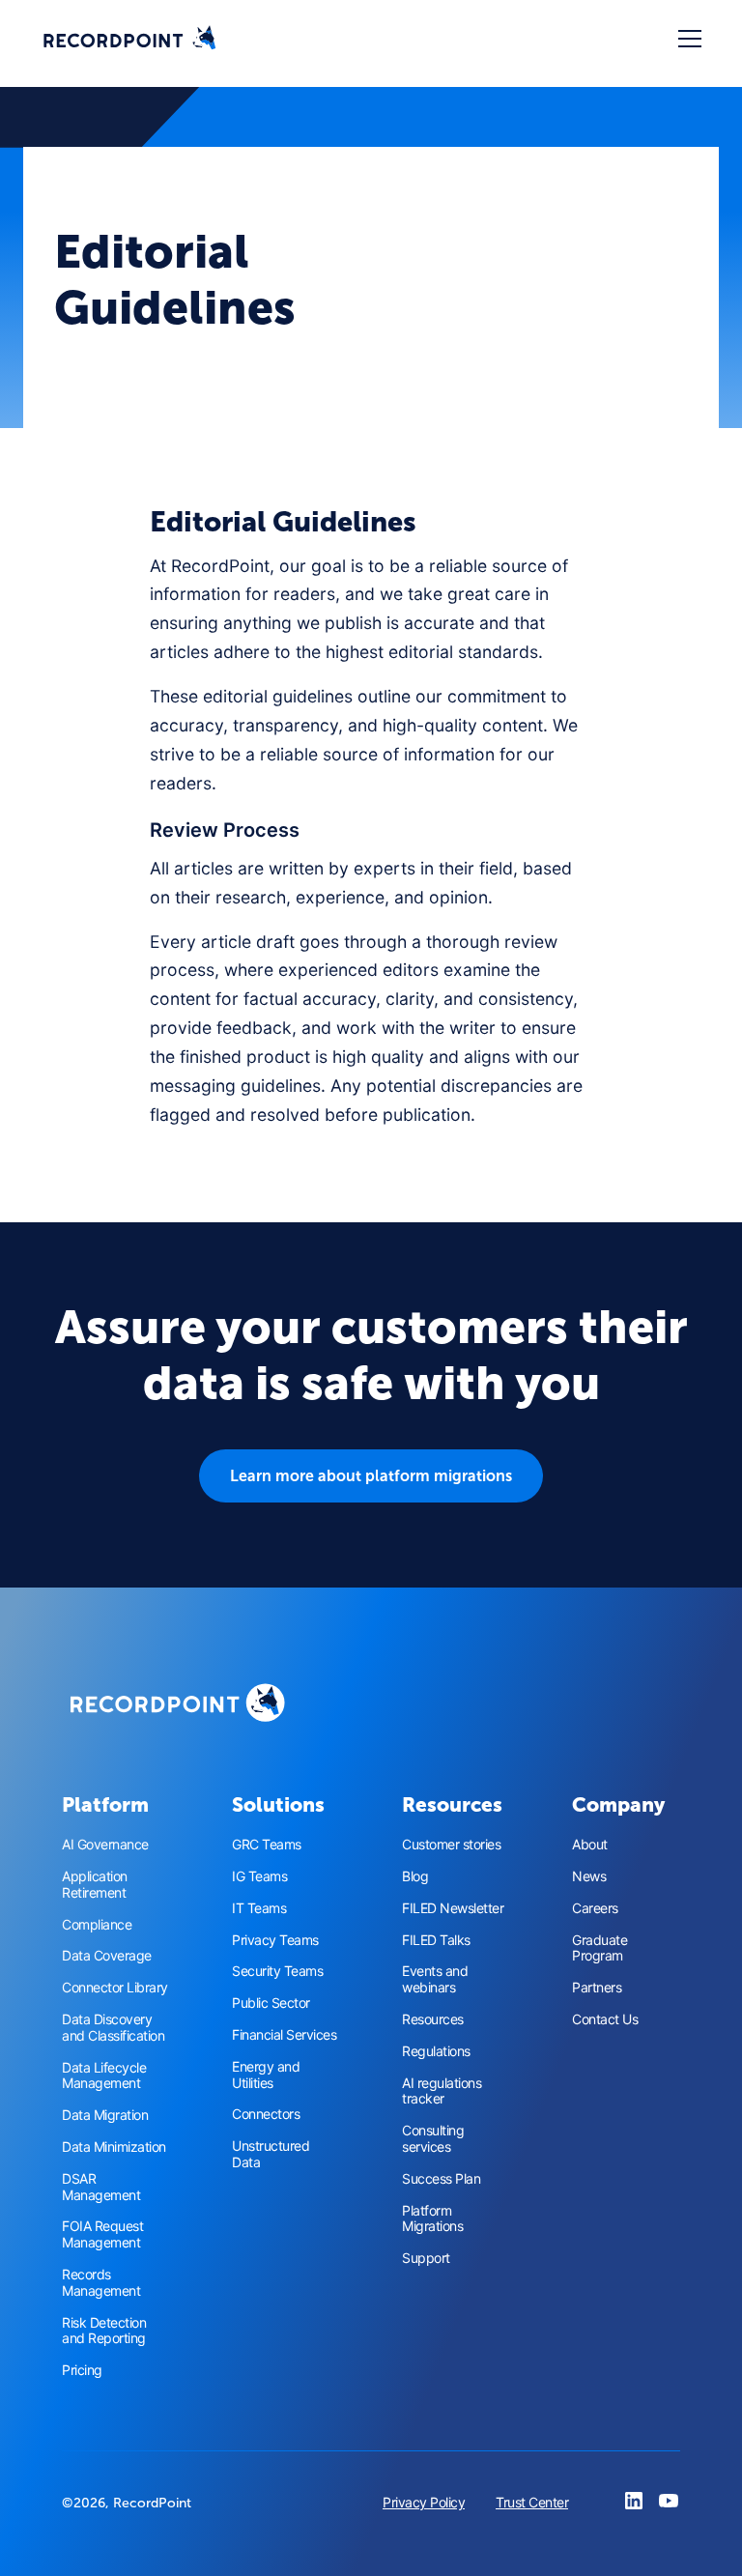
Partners (597, 1988)
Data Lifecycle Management (104, 2076)
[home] (129, 39)
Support (426, 2258)
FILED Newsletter (453, 1908)
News (589, 1876)
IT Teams (259, 1908)
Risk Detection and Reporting (104, 2331)
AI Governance (105, 1845)
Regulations (436, 2051)
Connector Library (115, 1988)
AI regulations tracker (442, 2091)
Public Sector (271, 2003)
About (590, 1845)
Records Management (101, 2283)
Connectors (266, 2114)
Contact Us (605, 2019)
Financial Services (284, 2035)
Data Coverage (107, 1956)
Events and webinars (435, 1979)
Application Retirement (95, 1885)
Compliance (97, 1925)
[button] (686, 39)
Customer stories (451, 1845)
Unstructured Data (271, 2154)
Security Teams (277, 1971)
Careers (595, 1908)
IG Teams (259, 1876)
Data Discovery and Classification (113, 2028)
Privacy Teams (275, 1940)
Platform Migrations (432, 2219)
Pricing (82, 2370)
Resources (433, 2019)
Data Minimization (114, 2147)
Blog (415, 1876)
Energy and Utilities (266, 2075)
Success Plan (441, 2179)
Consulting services (433, 2139)
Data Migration (105, 2115)
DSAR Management (101, 2187)
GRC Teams (267, 1845)
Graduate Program (599, 1948)
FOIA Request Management (102, 2234)
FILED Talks (436, 1940)
